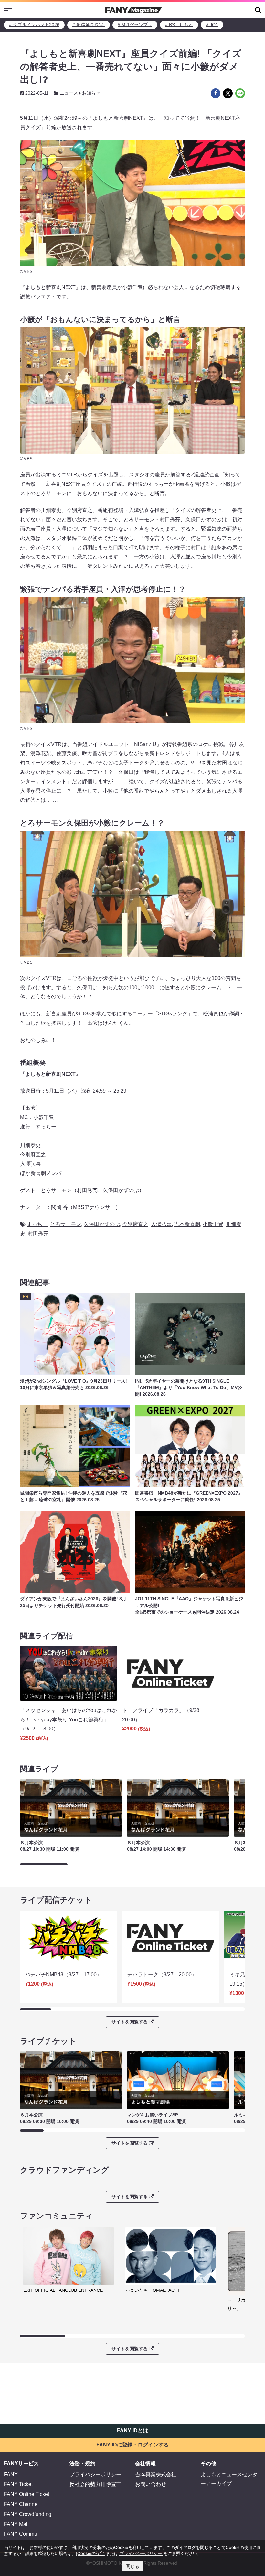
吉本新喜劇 (187, 1224)
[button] (258, 10)
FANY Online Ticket (26, 2494)
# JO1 (212, 25)
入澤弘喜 (161, 1224)
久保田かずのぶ (102, 1224)
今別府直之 (135, 1224)
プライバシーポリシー (95, 2474)
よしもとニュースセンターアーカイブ (229, 2479)
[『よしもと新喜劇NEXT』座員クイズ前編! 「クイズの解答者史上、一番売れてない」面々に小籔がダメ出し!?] (216, 93)
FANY (11, 2474)
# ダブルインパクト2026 (34, 25)
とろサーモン (66, 1224)
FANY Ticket (18, 2484)
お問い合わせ (151, 2484)
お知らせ (91, 93)
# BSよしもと (179, 25)
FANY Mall (16, 2524)
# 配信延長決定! (89, 25)
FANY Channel (21, 2504)
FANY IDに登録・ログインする (132, 2445)
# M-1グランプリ (135, 25)
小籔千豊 (213, 1224)
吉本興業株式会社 (156, 2474)
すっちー (37, 1224)
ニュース (69, 93)
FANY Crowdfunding (28, 2514)
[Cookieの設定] (91, 2553)
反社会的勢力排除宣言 (95, 2484)
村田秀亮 (38, 1234)
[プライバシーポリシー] (141, 2553)
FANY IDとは (132, 2431)
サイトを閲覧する (130, 2022)
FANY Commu (21, 2534)
